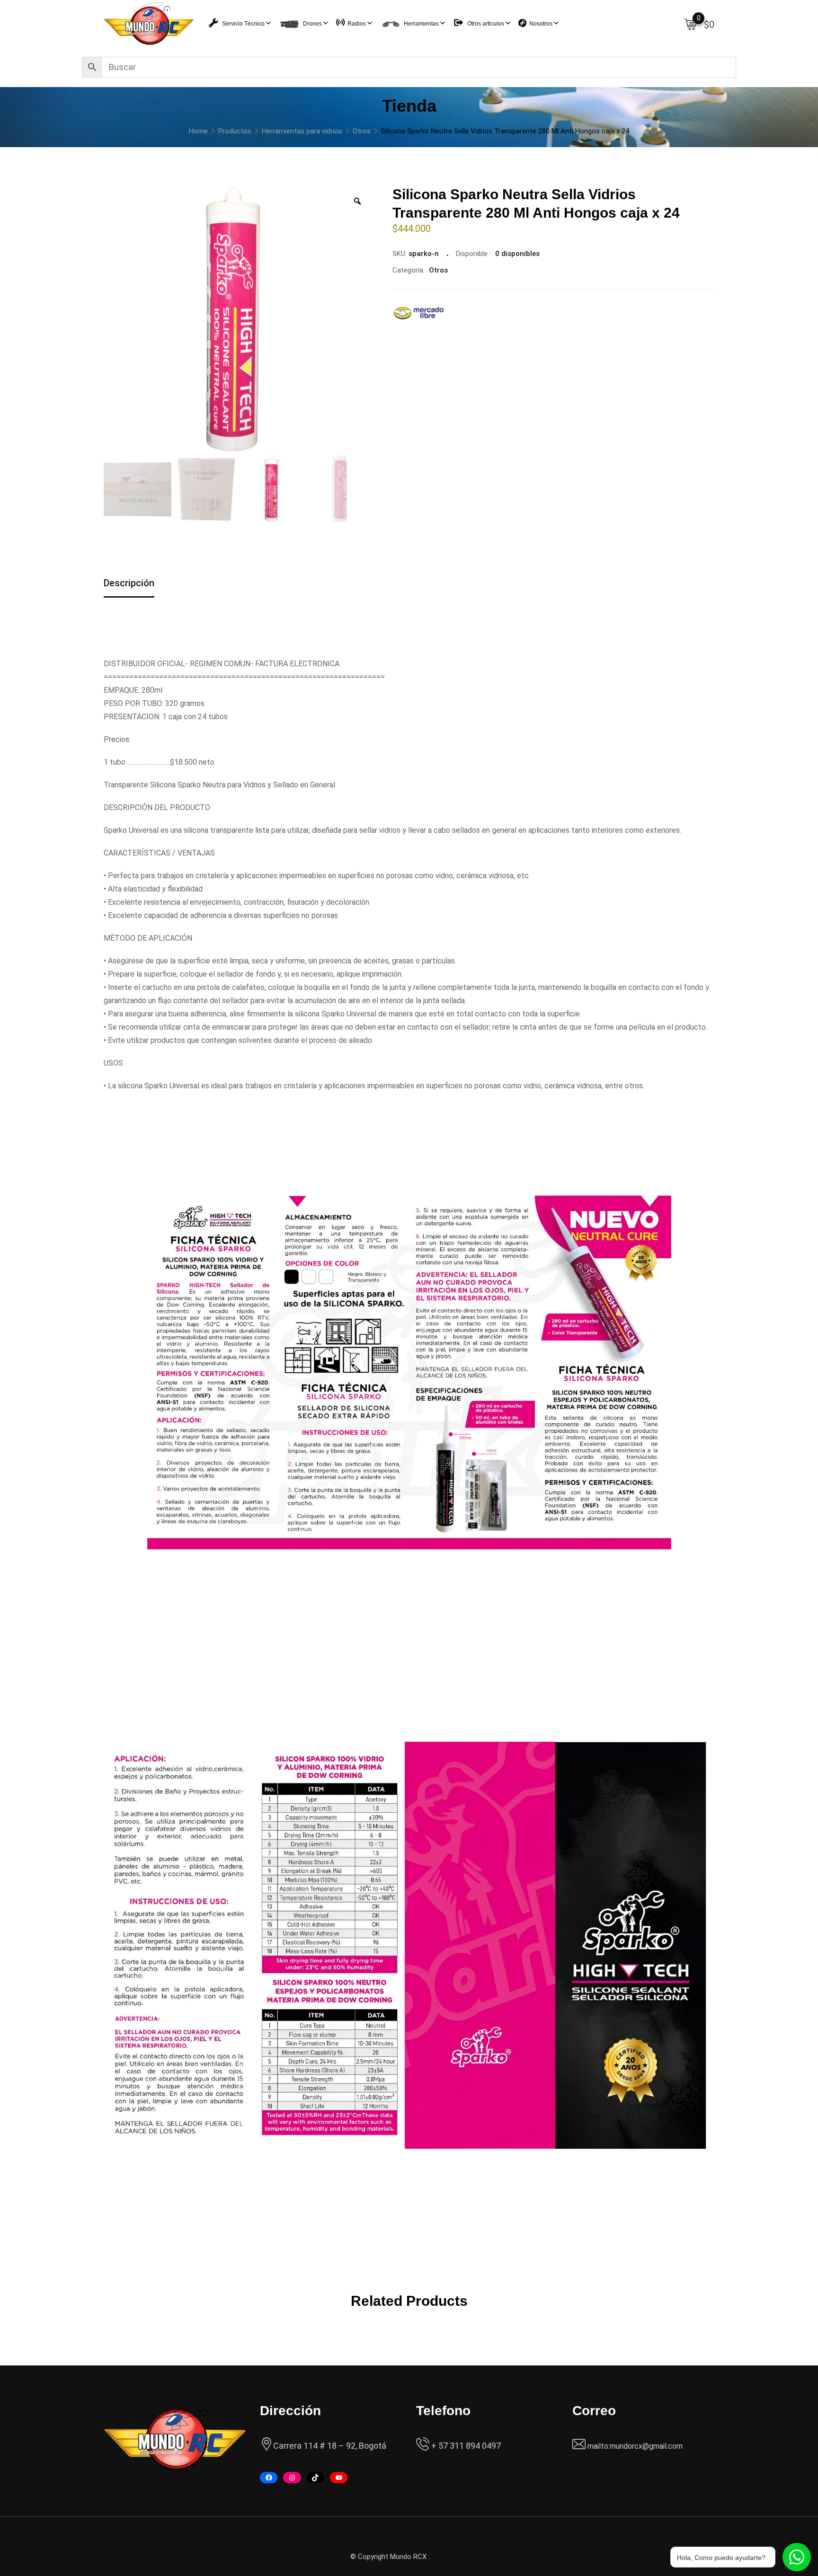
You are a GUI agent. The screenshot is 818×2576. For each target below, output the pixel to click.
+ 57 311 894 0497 (465, 2446)
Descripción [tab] (129, 583)
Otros (438, 270)
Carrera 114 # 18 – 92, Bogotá (330, 2446)
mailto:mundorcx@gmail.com (635, 2446)
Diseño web (450, 2557)
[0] (691, 24)
